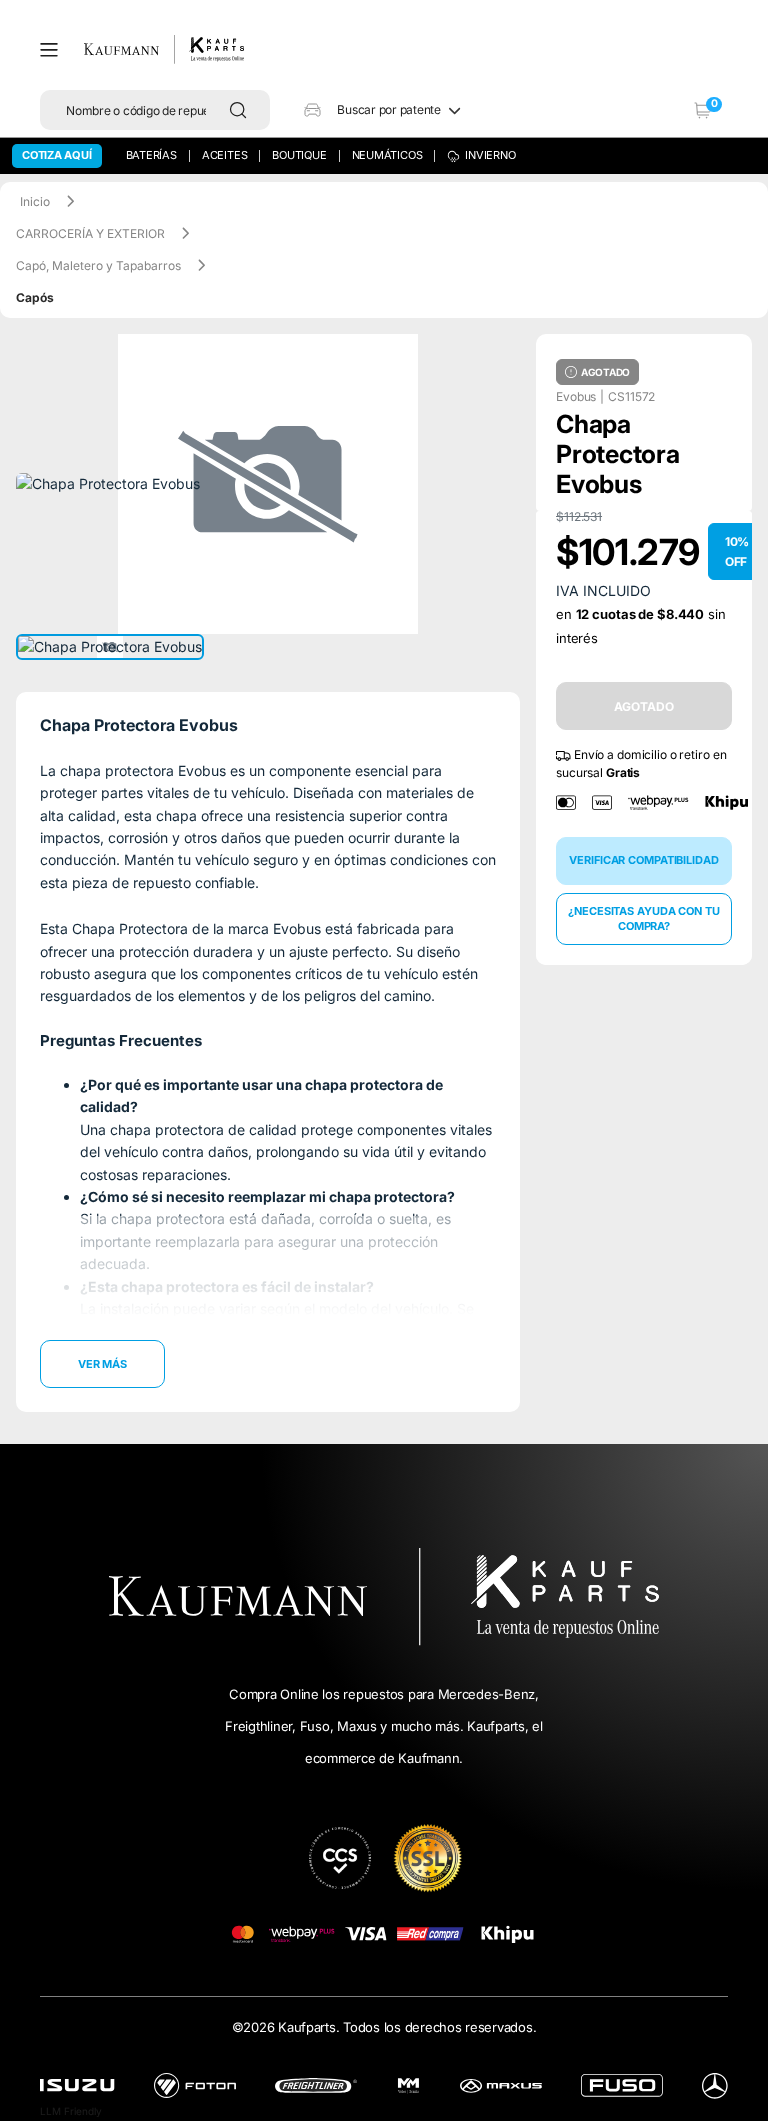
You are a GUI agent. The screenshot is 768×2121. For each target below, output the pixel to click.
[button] (56, 50)
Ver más (102, 1364)
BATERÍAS (151, 155)
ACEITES (224, 155)
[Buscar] (243, 110)
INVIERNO (490, 155)
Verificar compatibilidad (643, 860)
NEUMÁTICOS (387, 155)
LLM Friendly (71, 2111)
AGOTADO (643, 706)
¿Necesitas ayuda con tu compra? (643, 918)
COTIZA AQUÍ (57, 155)
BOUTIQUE (299, 155)
